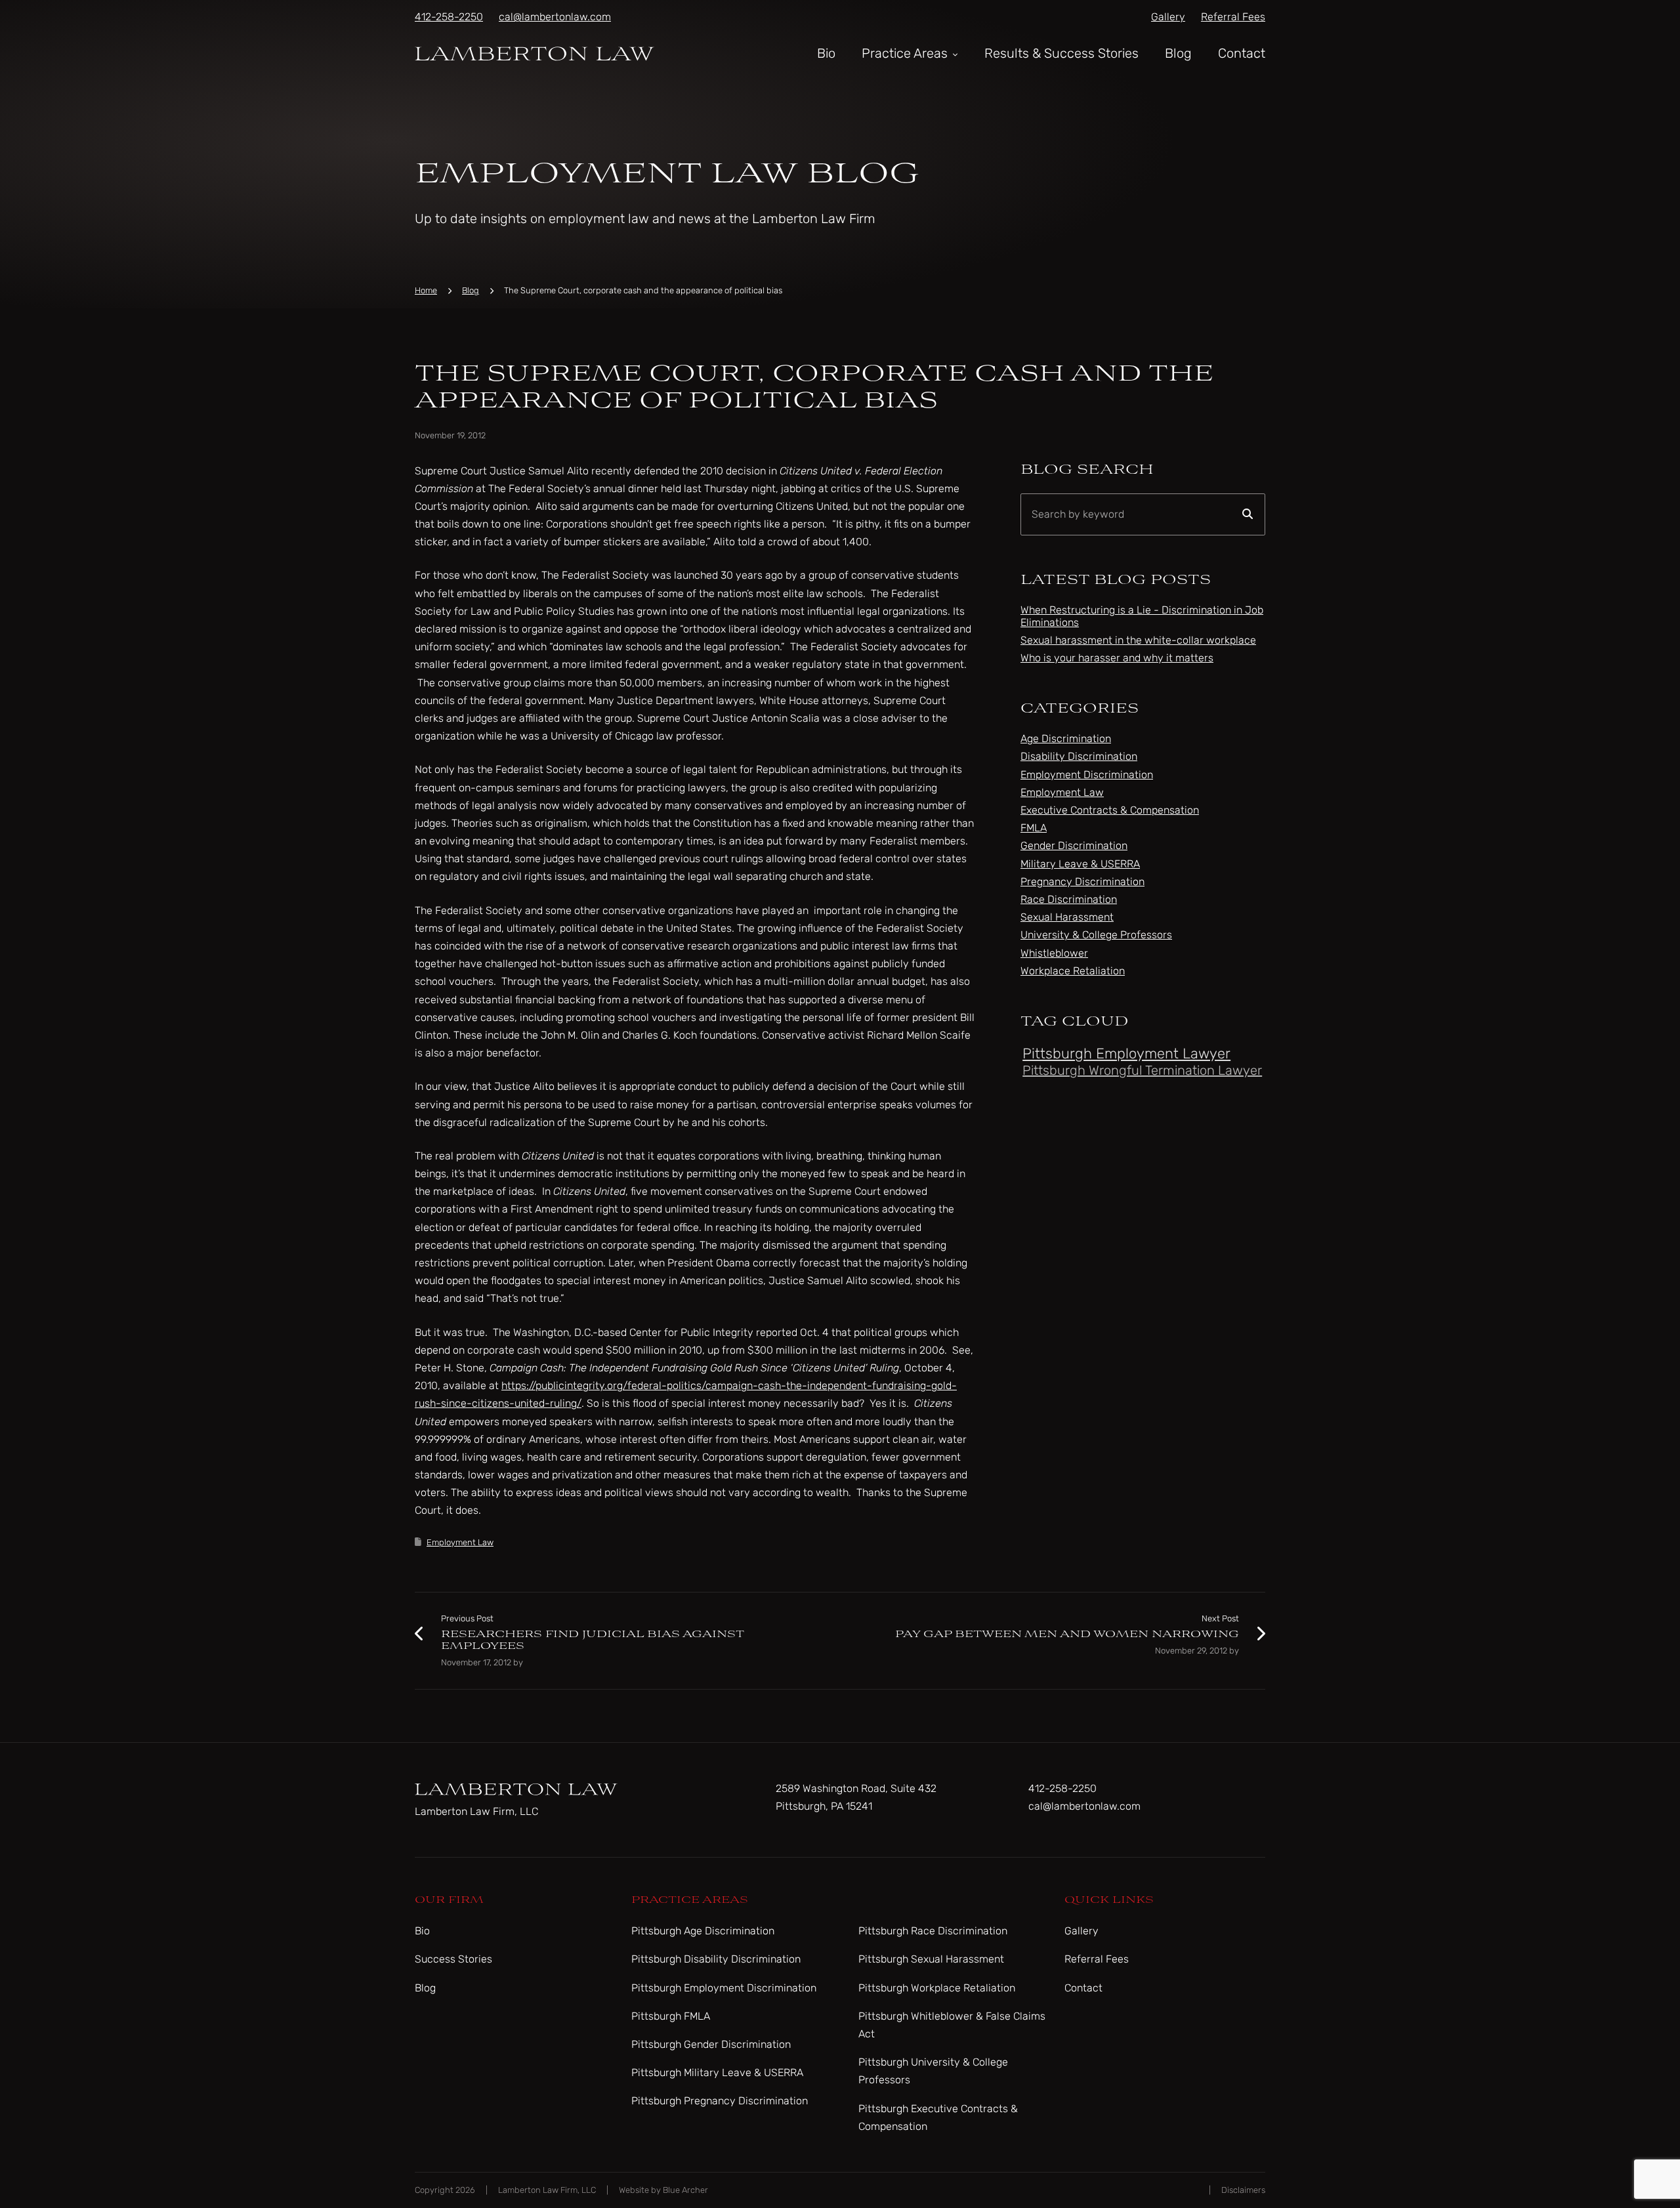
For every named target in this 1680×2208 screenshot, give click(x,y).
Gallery (1168, 17)
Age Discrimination (1066, 739)
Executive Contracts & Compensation (1110, 810)
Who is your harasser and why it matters (1117, 658)
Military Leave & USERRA (1080, 864)
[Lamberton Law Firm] (535, 52)
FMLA (1034, 828)
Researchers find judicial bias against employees (592, 1640)
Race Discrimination (1069, 899)
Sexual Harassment (1067, 917)
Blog (1178, 53)
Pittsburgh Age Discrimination (703, 1931)
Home (426, 290)
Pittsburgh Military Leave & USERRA (717, 2073)
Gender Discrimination (1074, 845)
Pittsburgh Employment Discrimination (724, 1988)
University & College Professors (1096, 935)
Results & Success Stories (1061, 53)
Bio (826, 53)
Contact (1242, 53)
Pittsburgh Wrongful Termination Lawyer (1142, 1070)
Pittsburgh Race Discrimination (933, 1931)
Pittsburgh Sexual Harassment (931, 1959)
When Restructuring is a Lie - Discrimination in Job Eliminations (1142, 616)
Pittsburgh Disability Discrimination (716, 1959)
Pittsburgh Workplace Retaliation (937, 1988)
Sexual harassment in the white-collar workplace (1138, 640)
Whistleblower (1054, 953)
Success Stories (453, 1959)
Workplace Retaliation (1073, 971)
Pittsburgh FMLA (671, 2016)
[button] (954, 53)
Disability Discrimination (1079, 756)
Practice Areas (905, 53)
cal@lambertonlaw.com (555, 17)
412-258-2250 (449, 17)
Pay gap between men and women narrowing (1067, 1634)
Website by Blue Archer (663, 2190)
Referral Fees (1233, 17)
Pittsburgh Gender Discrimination (711, 2044)
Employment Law (460, 1542)
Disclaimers (1243, 2190)
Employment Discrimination (1087, 775)
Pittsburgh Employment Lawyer (1126, 1053)
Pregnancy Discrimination (1082, 882)
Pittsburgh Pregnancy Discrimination (720, 2101)
